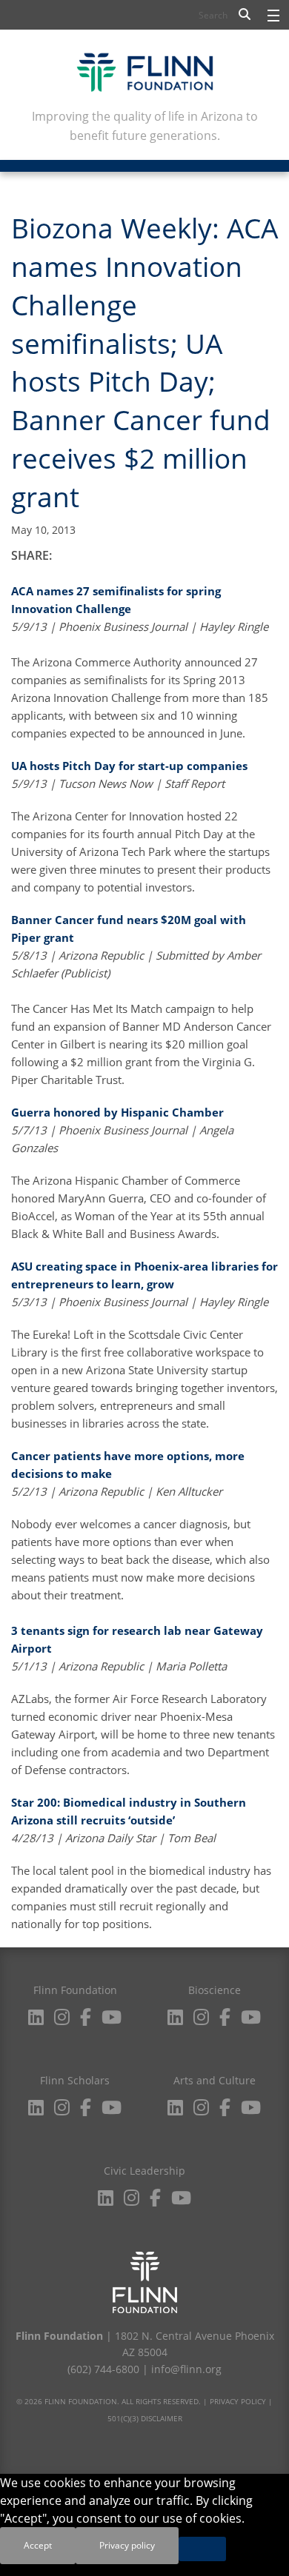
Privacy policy (127, 2545)
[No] (202, 2549)
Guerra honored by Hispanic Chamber (117, 1112)
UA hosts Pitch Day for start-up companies (129, 766)
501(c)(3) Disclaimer (145, 2418)
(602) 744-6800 (103, 2369)
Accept (38, 2545)
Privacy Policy (238, 2401)
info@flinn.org (186, 2369)
